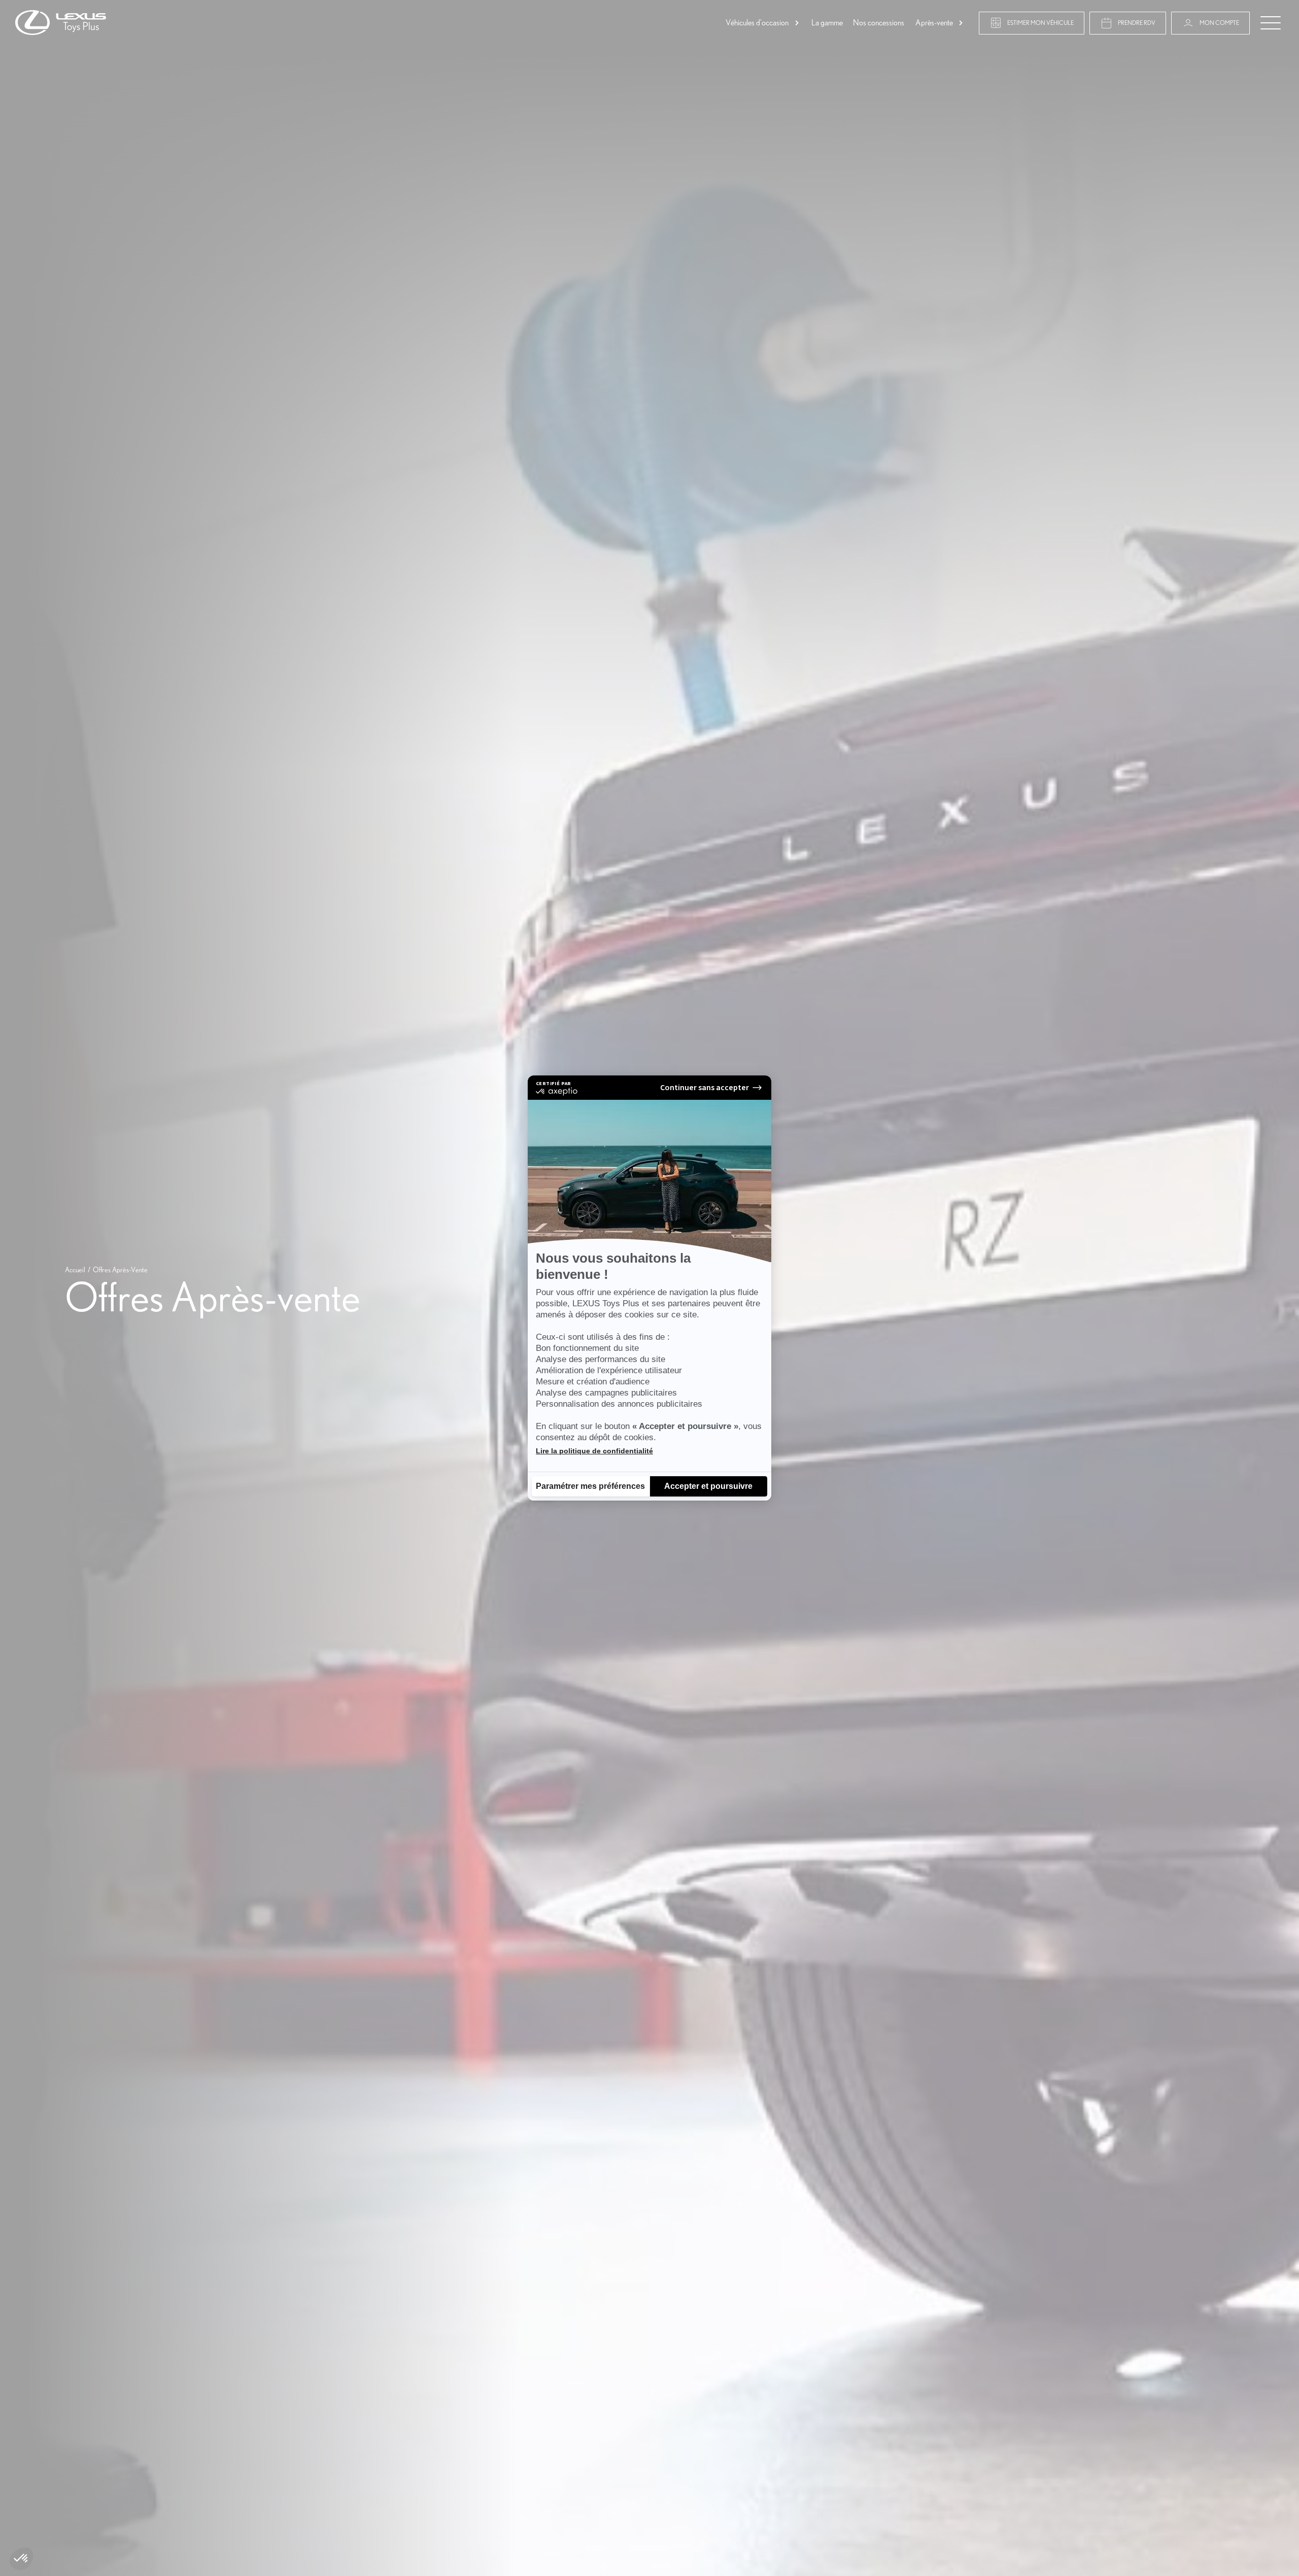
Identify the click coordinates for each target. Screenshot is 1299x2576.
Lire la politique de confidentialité (594, 1451)
